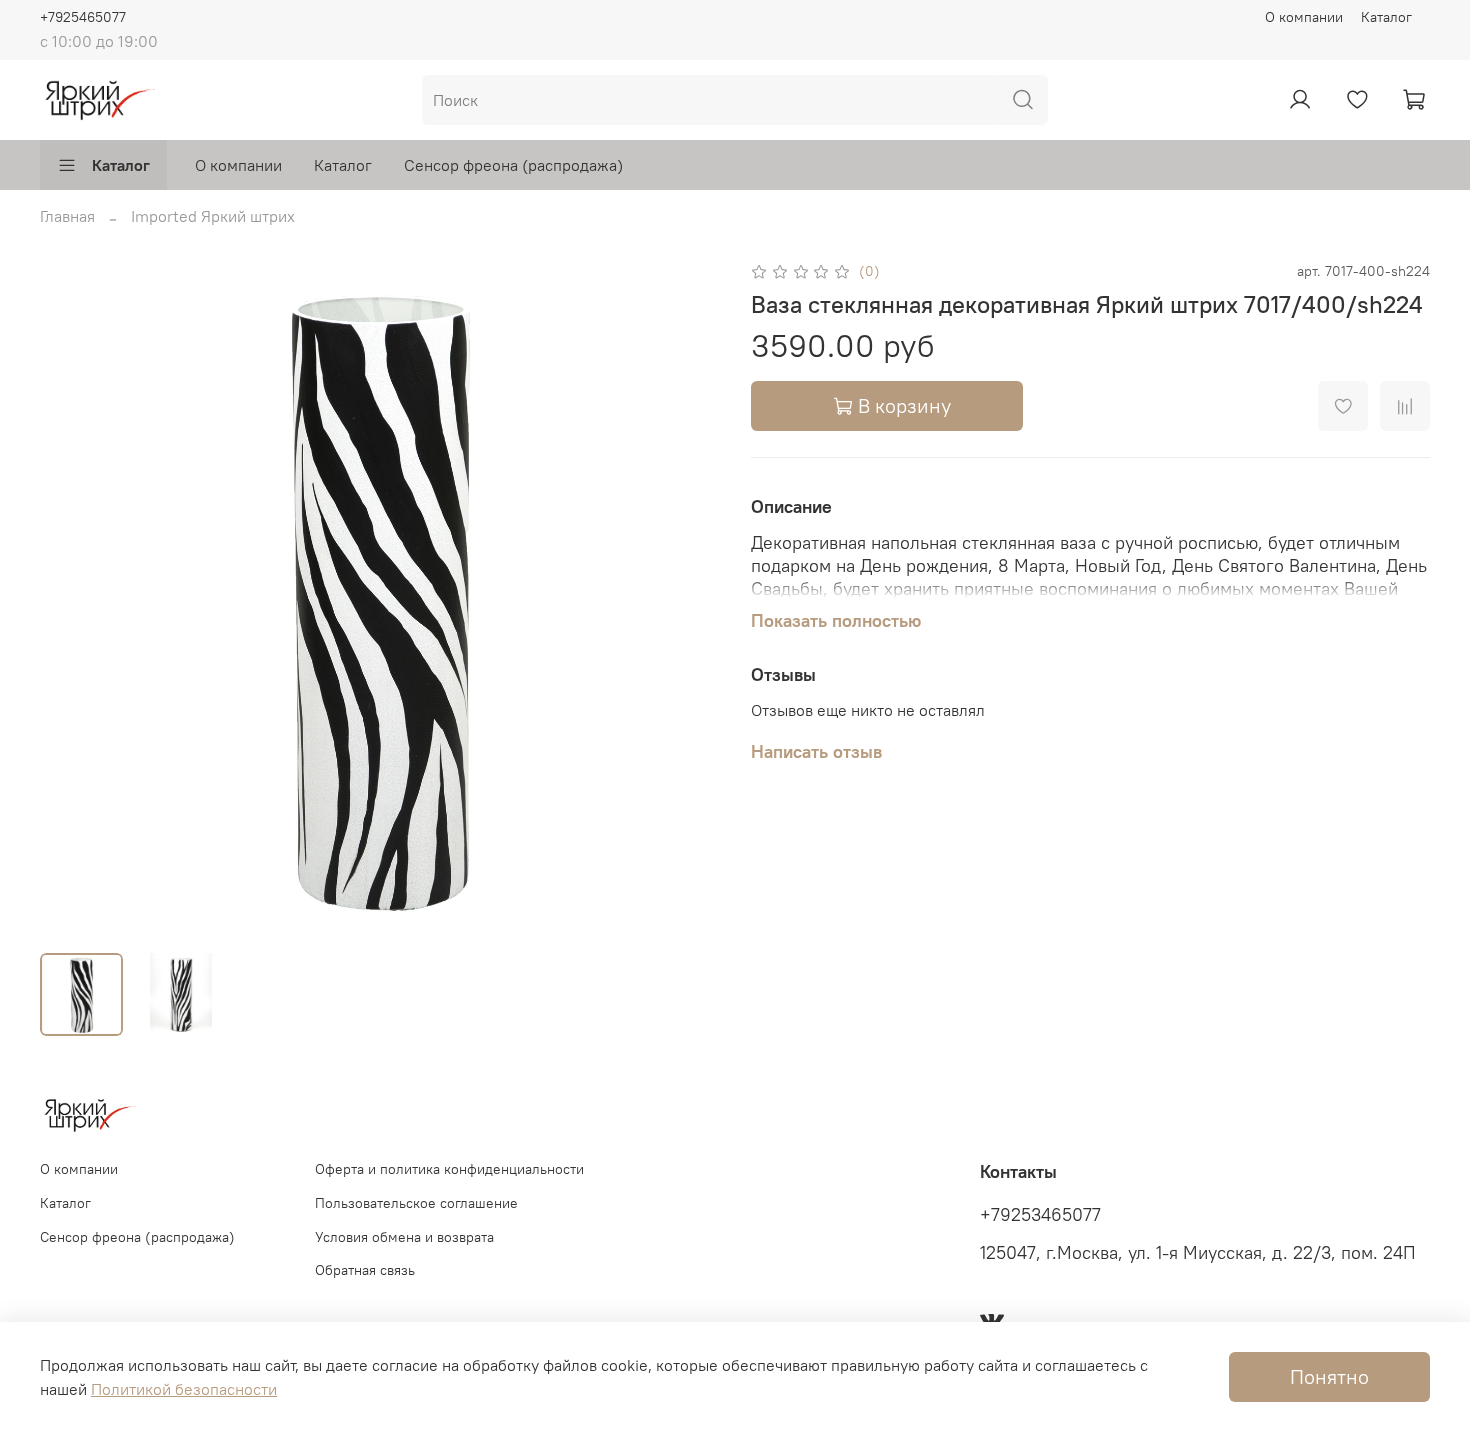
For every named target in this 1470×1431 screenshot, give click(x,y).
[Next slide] (687, 597)
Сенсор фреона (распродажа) (513, 165)
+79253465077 (1040, 1215)
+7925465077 (83, 17)
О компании (1304, 17)
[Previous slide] (72, 597)
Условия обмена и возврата (404, 1237)
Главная (67, 216)
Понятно (1329, 1376)
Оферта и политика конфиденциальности (449, 1169)
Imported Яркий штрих (213, 216)
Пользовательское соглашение (416, 1203)
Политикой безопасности (184, 1389)
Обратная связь (365, 1270)
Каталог (1386, 17)
